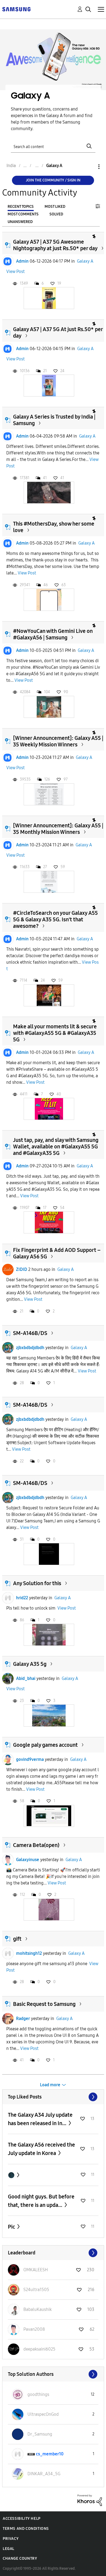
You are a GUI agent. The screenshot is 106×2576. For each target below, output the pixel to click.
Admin (22, 261)
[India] (16, 9)
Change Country (20, 2558)
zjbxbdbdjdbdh (30, 1348)
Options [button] (90, 167)
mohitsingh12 (29, 1953)
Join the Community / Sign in (53, 180)
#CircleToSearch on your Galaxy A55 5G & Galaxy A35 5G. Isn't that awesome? (55, 919)
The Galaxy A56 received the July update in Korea (41, 2149)
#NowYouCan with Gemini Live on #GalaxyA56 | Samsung (53, 634)
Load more (50, 2085)
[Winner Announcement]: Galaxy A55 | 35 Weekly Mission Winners (58, 741)
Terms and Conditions (26, 2529)
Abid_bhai (26, 1678)
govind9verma (30, 1759)
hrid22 (22, 1598)
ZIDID (22, 1269)
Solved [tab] (56, 214)
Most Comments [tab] (23, 214)
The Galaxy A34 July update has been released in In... (40, 2119)
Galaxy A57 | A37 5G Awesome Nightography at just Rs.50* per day (55, 245)
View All (53, 2097)
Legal (9, 2549)
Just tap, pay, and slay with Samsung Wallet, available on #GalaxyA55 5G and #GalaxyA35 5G (56, 1146)
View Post (15, 271)
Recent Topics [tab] (21, 207)
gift (17, 1939)
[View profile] (8, 261)
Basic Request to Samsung (44, 2004)
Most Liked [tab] (55, 207)
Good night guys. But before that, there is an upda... (41, 2201)
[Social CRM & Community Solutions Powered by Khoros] (90, 2500)
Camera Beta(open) (36, 1845)
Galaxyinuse (28, 1860)
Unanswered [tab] (20, 222)
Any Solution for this (37, 1583)
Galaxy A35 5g (30, 1664)
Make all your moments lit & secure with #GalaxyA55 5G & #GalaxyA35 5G (55, 1033)
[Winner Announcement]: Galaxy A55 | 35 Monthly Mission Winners (58, 829)
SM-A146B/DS (30, 1333)
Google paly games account (45, 1745)
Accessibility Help (22, 2519)
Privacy (11, 2539)
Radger (23, 2019)
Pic (12, 2227)
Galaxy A (85, 261)
